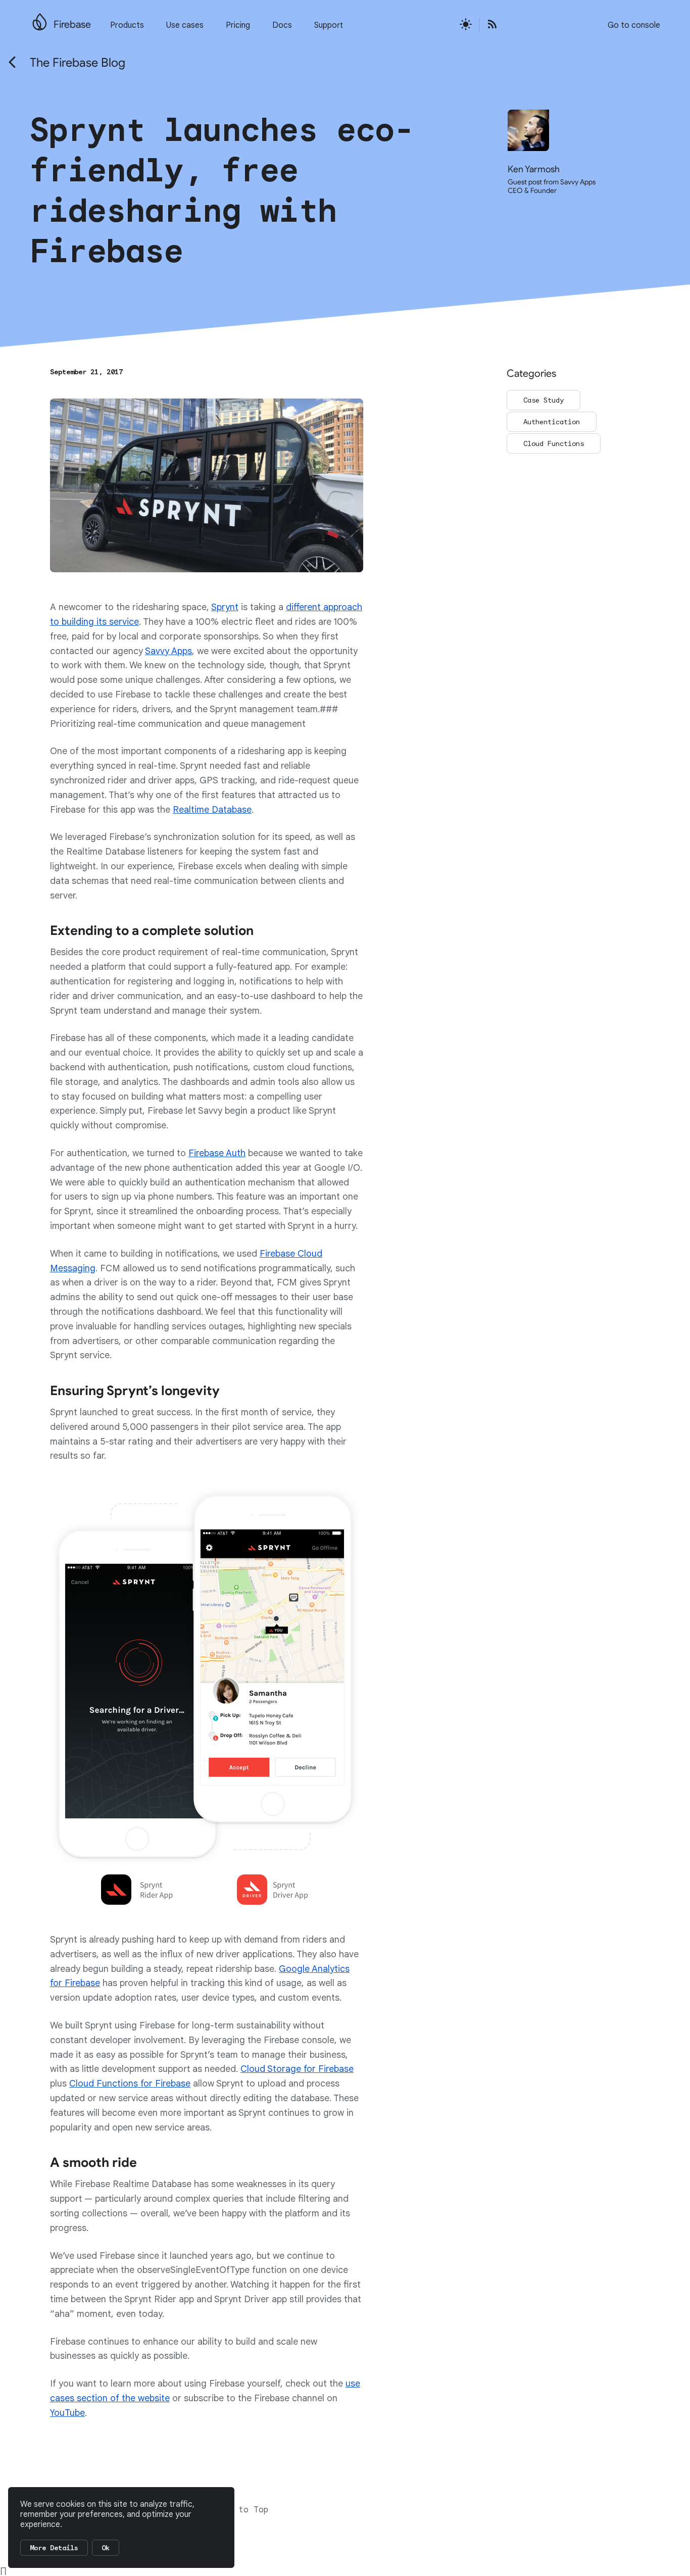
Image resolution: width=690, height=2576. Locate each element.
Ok (106, 2548)
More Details (54, 2548)
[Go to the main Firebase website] (40, 19)
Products (127, 25)
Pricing (238, 25)
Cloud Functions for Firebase (130, 2084)
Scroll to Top (236, 2510)
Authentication (552, 422)
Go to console (634, 25)
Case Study (544, 400)
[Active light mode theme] (466, 25)
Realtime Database (212, 810)
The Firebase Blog (78, 63)
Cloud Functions (554, 443)
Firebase (72, 24)
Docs (282, 25)
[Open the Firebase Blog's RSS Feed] (489, 25)
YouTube (67, 2413)
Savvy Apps (168, 651)
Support (329, 25)
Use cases (185, 25)
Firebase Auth (217, 1153)
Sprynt (225, 607)
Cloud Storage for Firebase (297, 2069)
